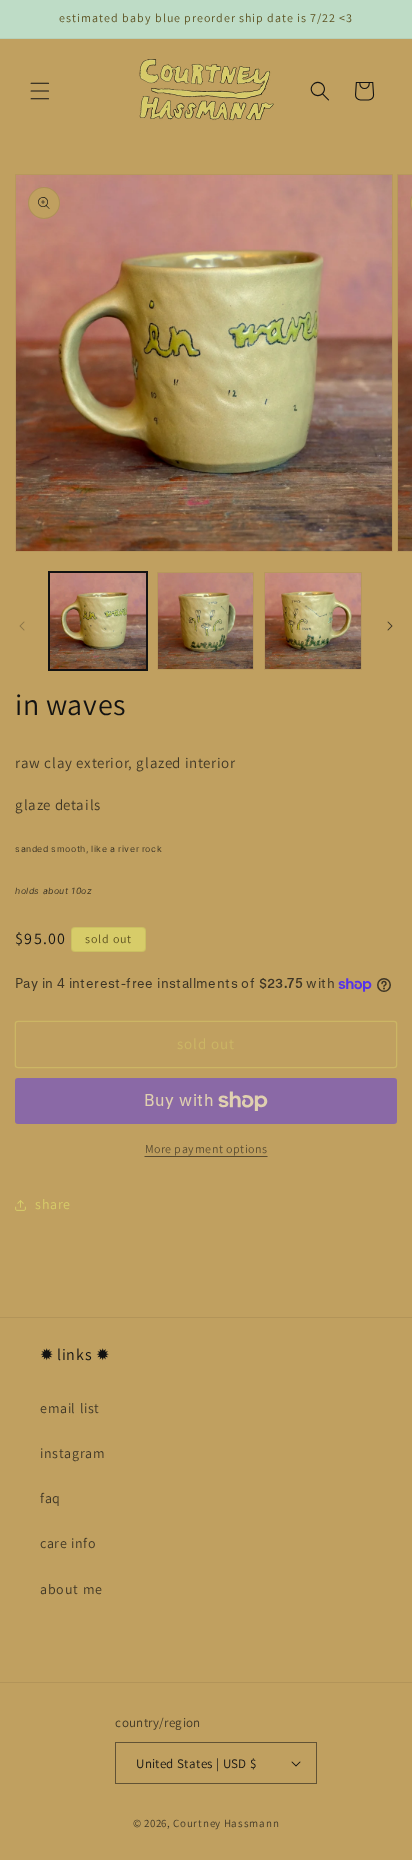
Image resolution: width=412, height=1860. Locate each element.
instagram (72, 1453)
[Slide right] (390, 626)
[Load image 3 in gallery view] (313, 621)
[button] (40, 91)
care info (68, 1543)
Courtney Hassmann (226, 1823)
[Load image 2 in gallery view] (206, 621)
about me (71, 1589)
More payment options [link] (206, 1148)
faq (50, 1498)
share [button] (53, 1204)
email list (70, 1408)
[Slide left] (22, 626)
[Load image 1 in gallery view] (98, 621)
